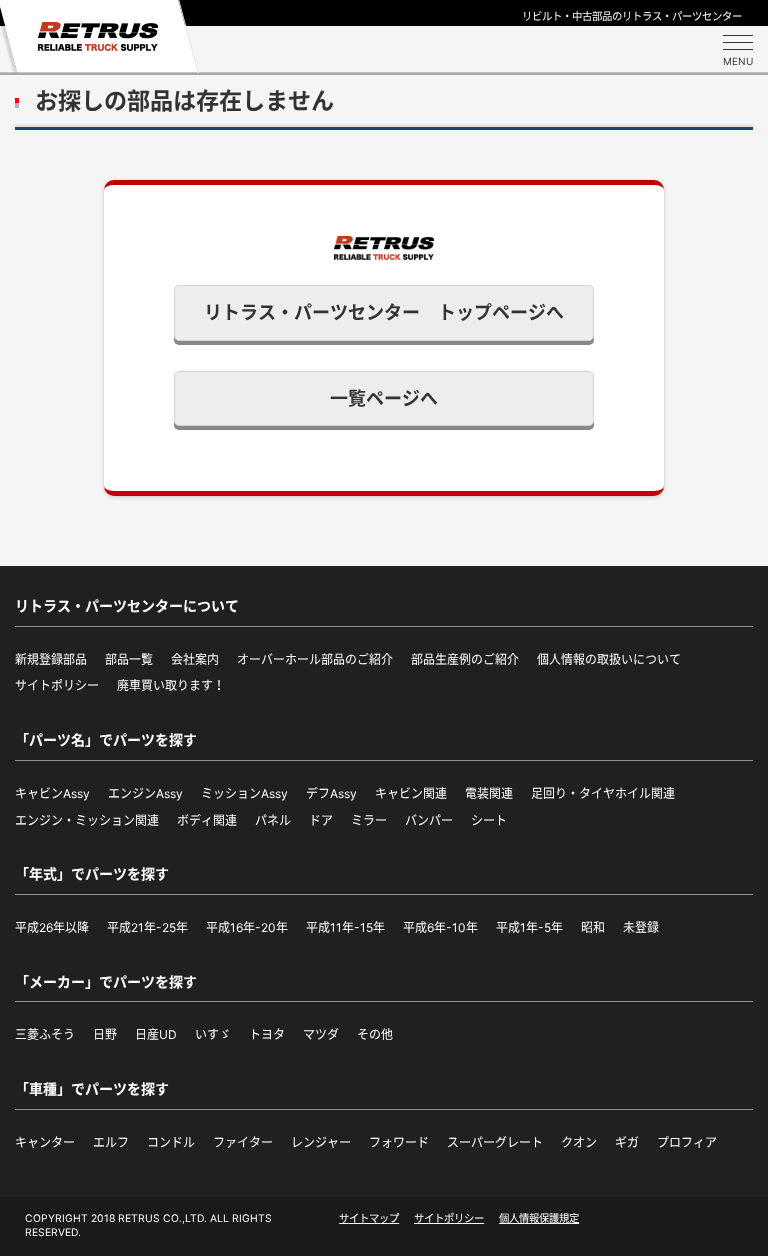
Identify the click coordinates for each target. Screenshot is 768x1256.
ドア (321, 820)
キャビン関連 (411, 793)
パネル (273, 820)
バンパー (429, 820)
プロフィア (687, 1142)
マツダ (321, 1034)
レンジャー (321, 1142)
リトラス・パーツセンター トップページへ (384, 312)
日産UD (156, 1034)
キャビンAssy (52, 793)
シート (489, 820)
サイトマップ (369, 1218)
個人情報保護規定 (539, 1218)
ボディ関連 (207, 820)
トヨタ (267, 1034)
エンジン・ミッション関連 (87, 820)
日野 (105, 1034)
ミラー (369, 820)
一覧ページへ (384, 398)
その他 (375, 1034)
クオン (579, 1142)
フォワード (399, 1142)
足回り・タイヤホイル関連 (603, 793)
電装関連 (489, 793)
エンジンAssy (145, 793)
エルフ (111, 1142)
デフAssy (331, 793)
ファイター (243, 1142)
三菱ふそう (45, 1034)
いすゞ (213, 1034)
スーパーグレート (495, 1142)
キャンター (45, 1142)
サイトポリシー (449, 1218)
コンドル (171, 1142)
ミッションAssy (244, 793)
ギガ (627, 1142)
